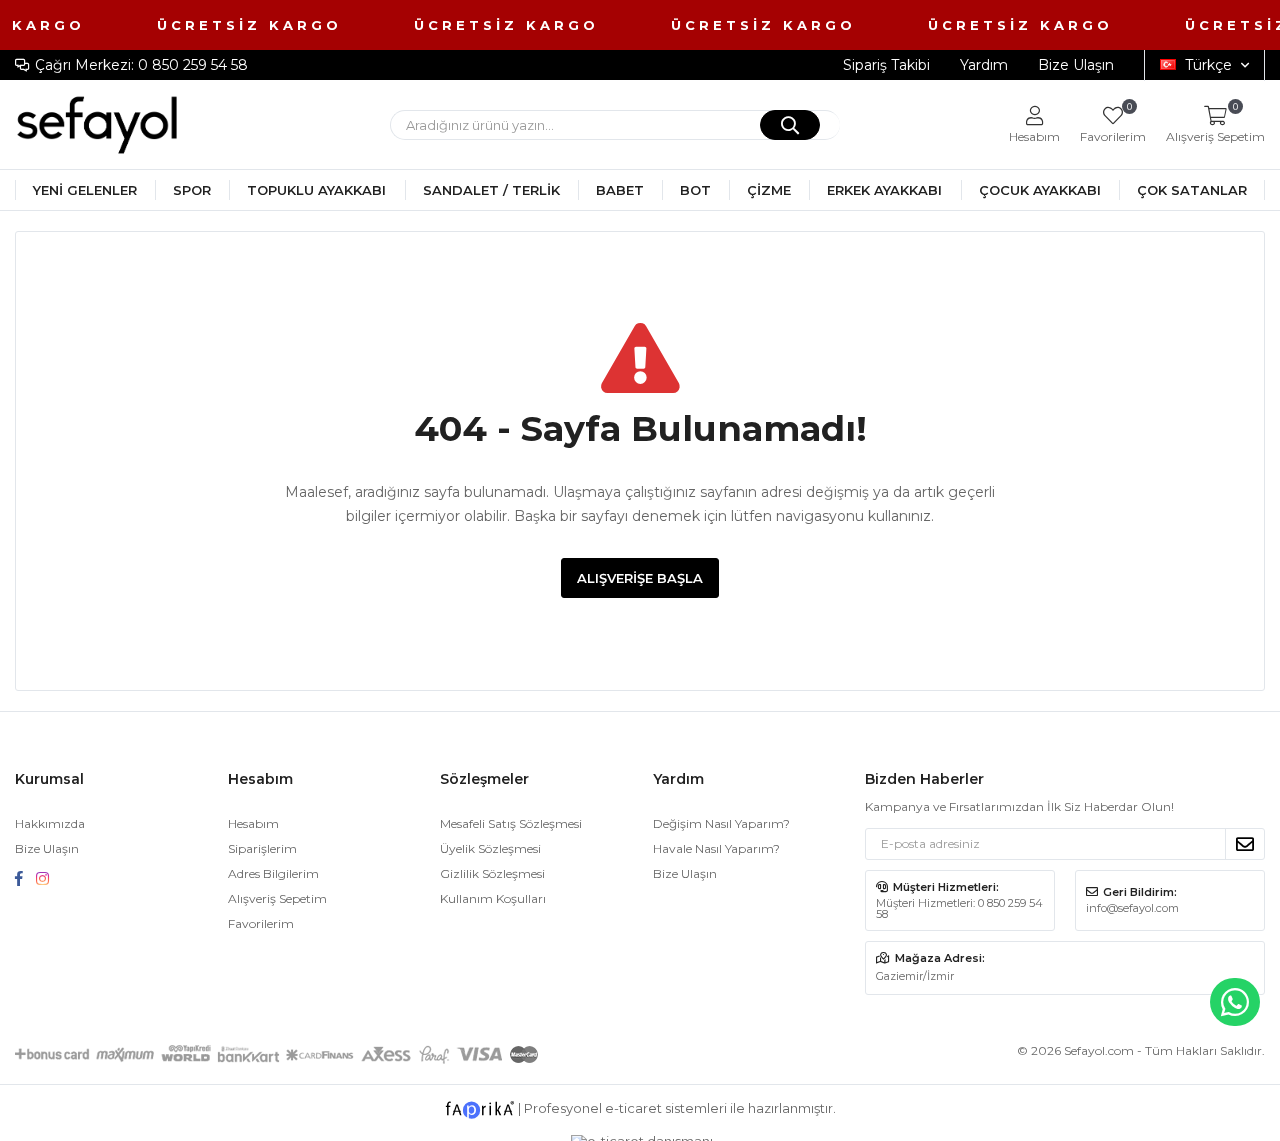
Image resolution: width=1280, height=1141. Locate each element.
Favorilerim (1113, 124)
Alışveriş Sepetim (277, 898)
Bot (695, 190)
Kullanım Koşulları (493, 898)
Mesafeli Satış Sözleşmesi (511, 823)
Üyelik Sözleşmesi (490, 848)
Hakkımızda (50, 823)
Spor (192, 190)
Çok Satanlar (1192, 190)
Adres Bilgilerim (273, 873)
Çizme (769, 190)
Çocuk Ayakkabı (1040, 190)
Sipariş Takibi (886, 65)
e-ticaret (633, 1108)
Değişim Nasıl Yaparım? (721, 823)
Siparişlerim (262, 848)
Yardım (984, 65)
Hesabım (253, 823)
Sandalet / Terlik (491, 190)
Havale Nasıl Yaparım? (716, 848)
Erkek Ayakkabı (884, 190)
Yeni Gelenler (85, 190)
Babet (620, 190)
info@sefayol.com (1132, 908)
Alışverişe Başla (640, 578)
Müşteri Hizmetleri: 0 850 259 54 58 (959, 908)
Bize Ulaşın (1076, 65)
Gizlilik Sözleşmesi (492, 873)
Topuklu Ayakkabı (316, 190)
